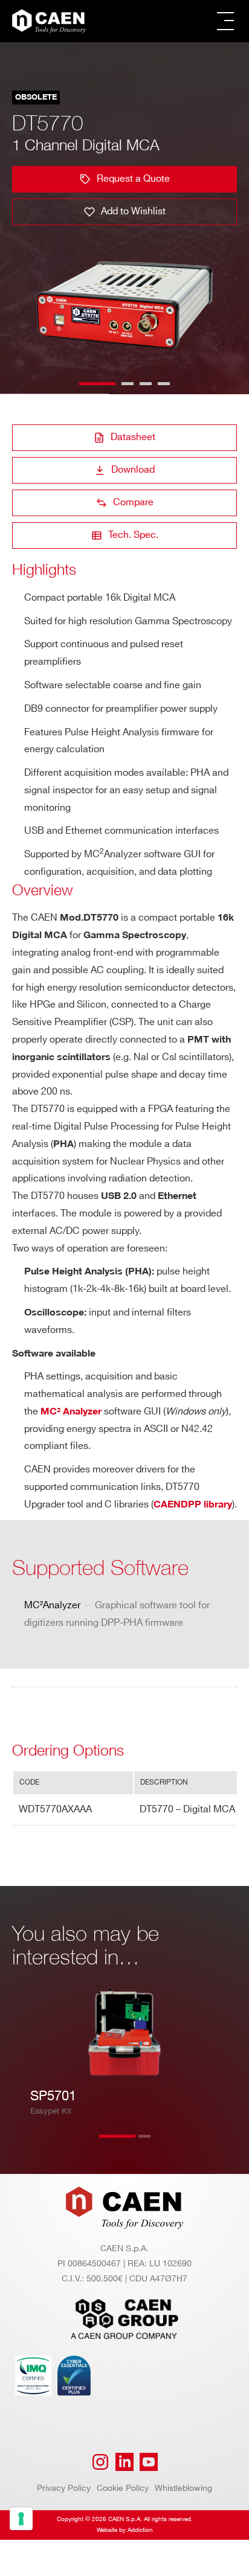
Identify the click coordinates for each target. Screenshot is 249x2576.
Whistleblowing (183, 2488)
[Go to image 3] (146, 384)
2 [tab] (157, 2144)
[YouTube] (149, 2462)
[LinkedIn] (124, 2462)
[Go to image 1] (97, 384)
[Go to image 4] (164, 384)
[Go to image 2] (128, 384)
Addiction (140, 2530)
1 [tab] (117, 2144)
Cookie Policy (123, 2488)
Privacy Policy (64, 2488)
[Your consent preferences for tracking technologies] (21, 2519)
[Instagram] (100, 2462)
